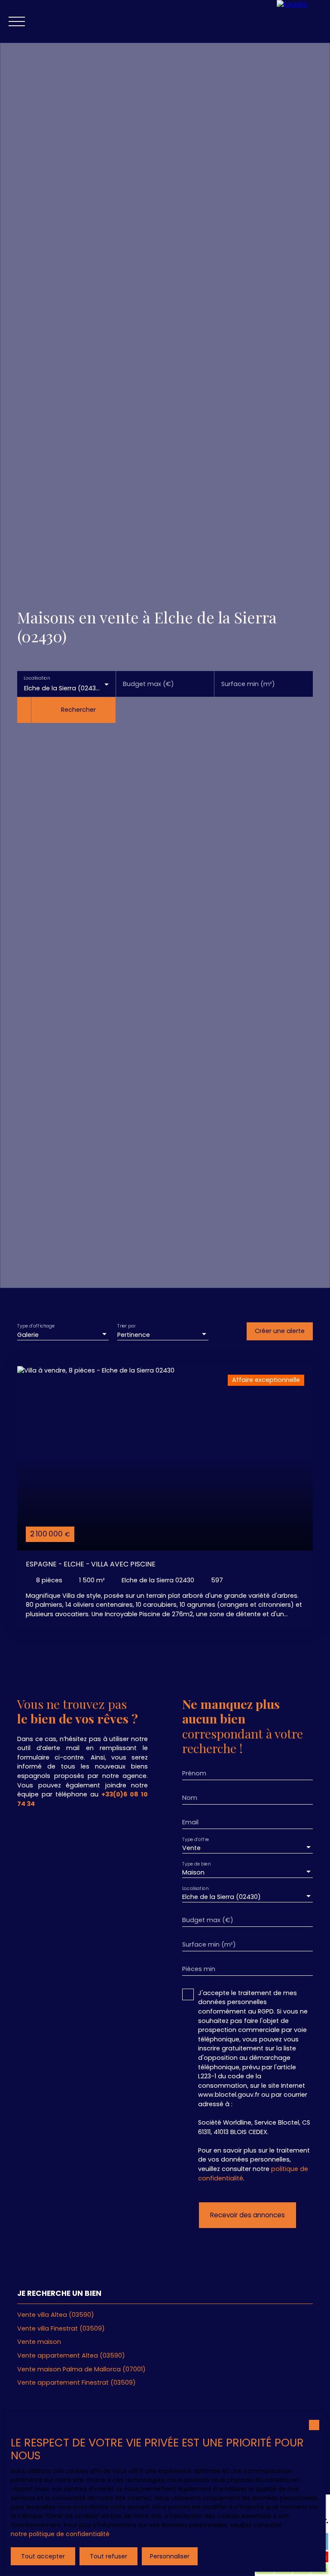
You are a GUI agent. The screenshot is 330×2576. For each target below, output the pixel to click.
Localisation (37, 678)
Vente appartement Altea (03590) (71, 2355)
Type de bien (196, 1864)
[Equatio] (303, 21)
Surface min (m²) (248, 684)
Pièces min (199, 1969)
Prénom (194, 1773)
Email (190, 1822)
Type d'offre (196, 1839)
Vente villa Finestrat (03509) (61, 2328)
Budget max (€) (148, 684)
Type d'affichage (36, 1326)
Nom (190, 1798)
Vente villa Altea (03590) (56, 2315)
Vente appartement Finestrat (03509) (76, 2382)
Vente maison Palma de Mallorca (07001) (81, 2369)
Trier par (126, 1326)
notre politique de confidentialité (60, 2534)
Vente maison (39, 2342)
